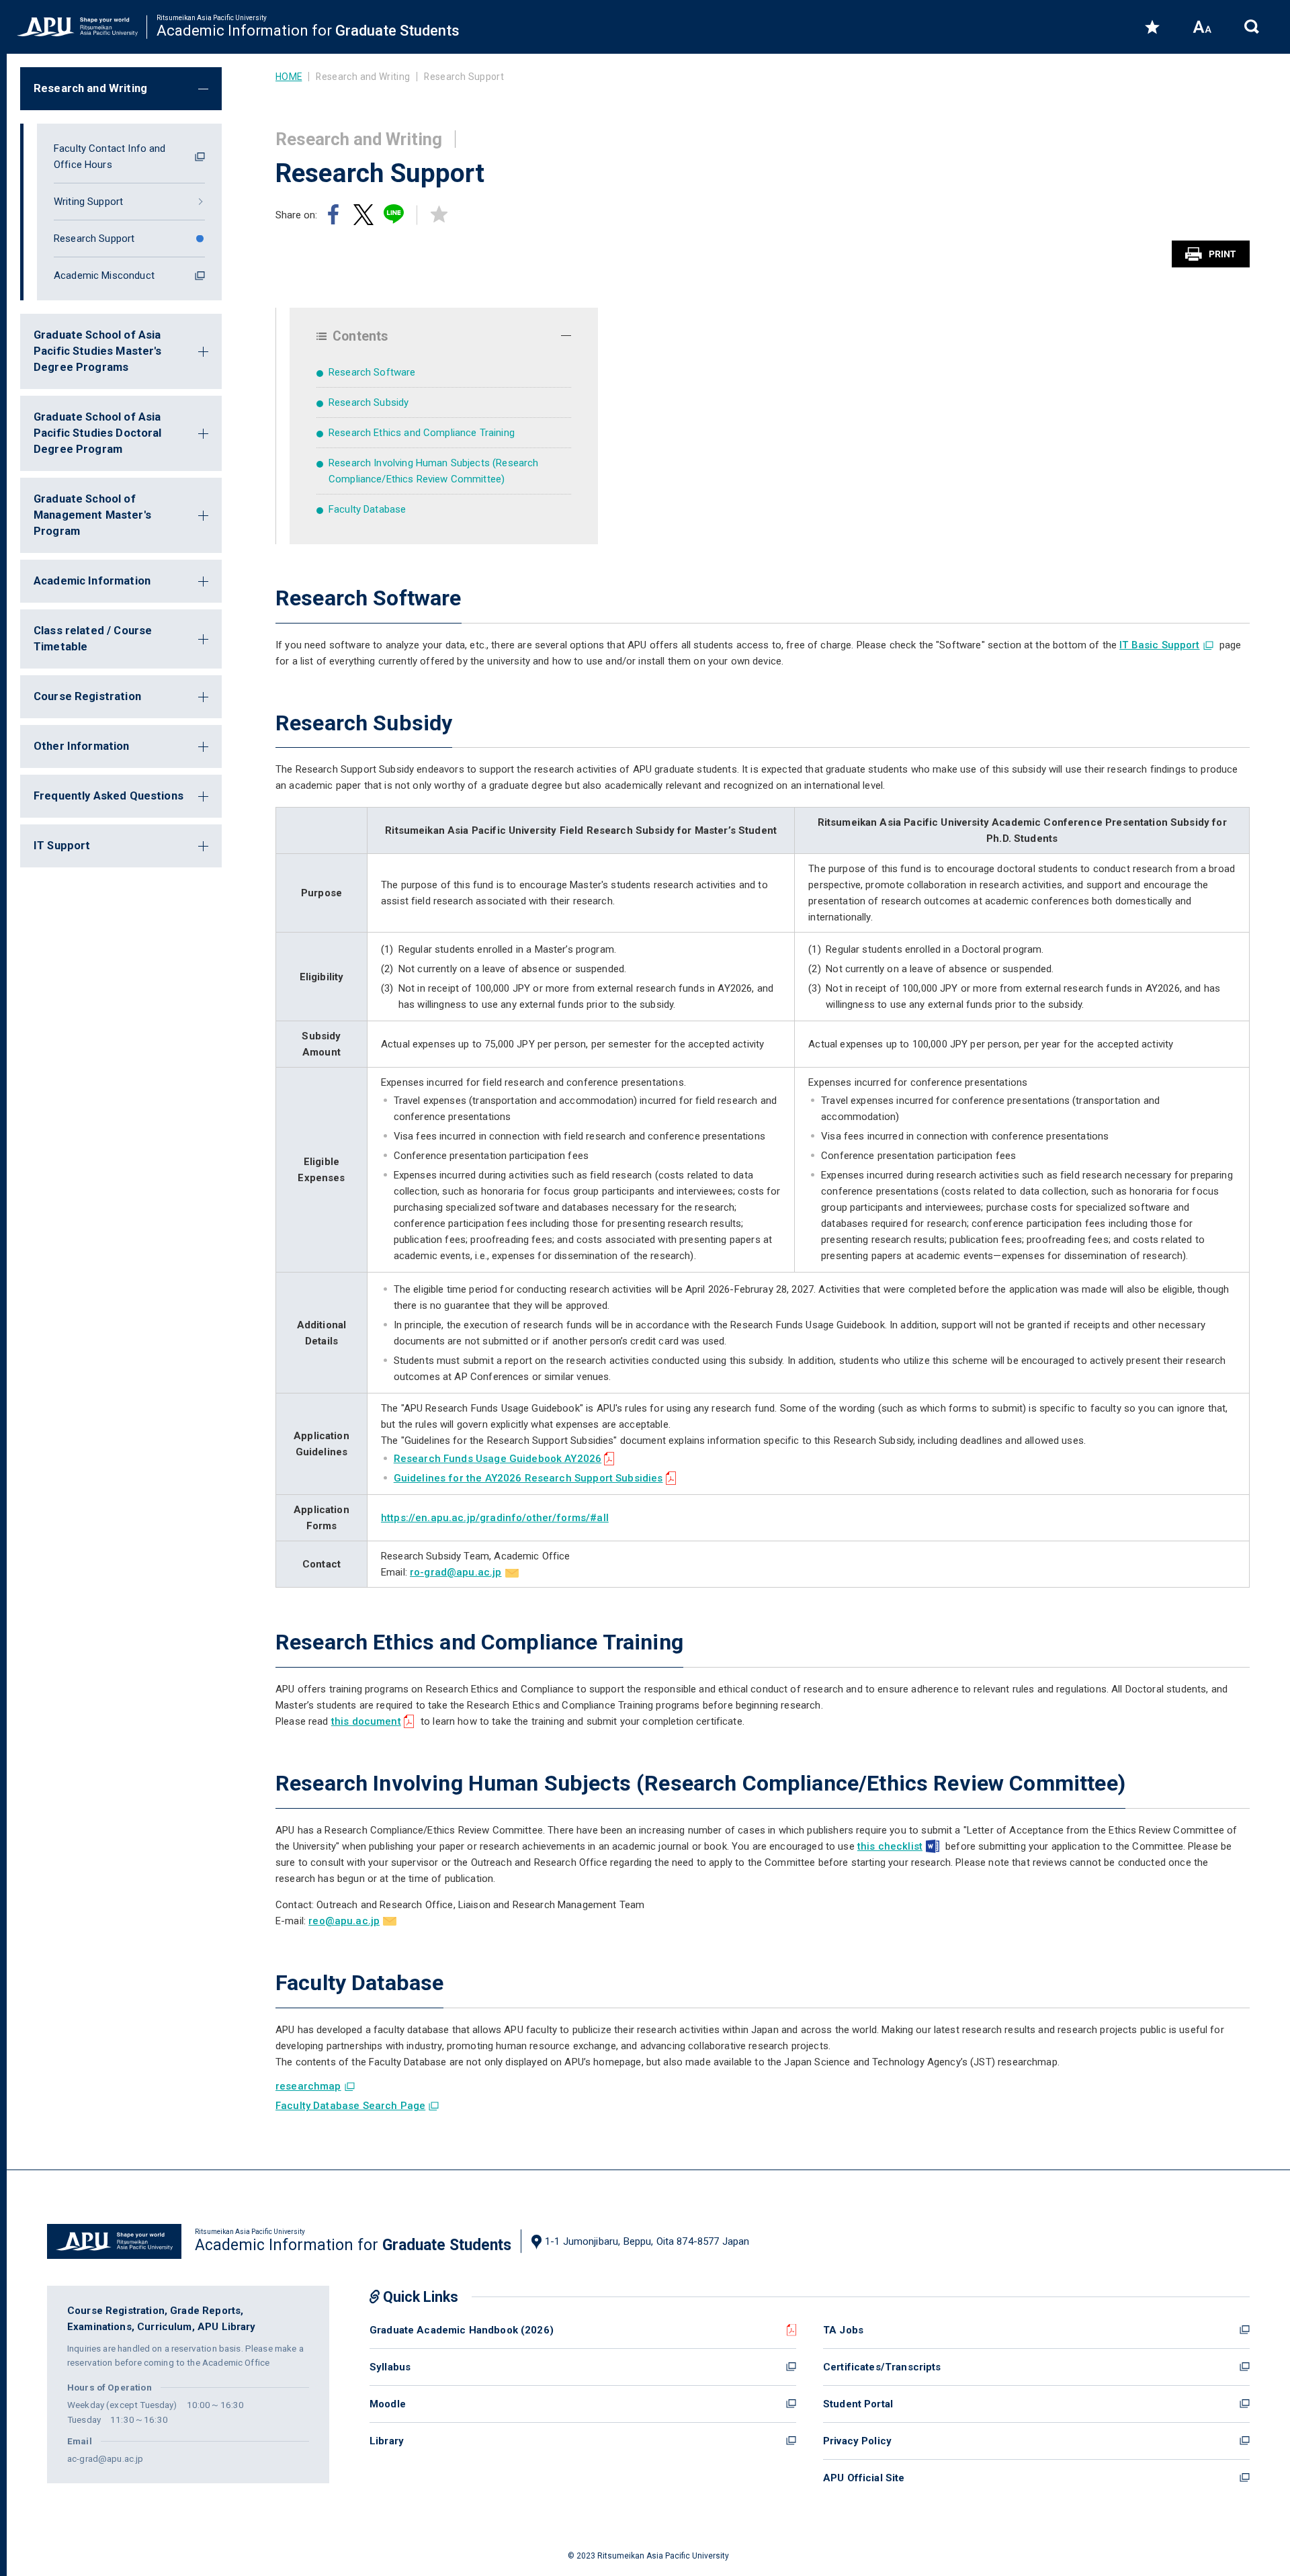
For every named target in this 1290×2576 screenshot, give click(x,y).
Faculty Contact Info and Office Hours (110, 157)
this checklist (890, 1846)
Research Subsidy (369, 402)
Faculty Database (367, 509)
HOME (289, 77)
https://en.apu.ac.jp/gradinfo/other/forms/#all (495, 1518)
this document (366, 1721)
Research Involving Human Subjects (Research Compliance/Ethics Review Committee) (433, 471)
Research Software (372, 372)
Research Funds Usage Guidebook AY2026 (498, 1459)
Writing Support (88, 202)
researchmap (308, 2086)
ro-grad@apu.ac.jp (456, 1572)
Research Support (94, 239)
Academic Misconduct (104, 275)
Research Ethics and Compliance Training (422, 433)
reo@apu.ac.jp (344, 1921)
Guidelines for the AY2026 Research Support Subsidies (528, 1478)
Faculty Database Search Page (350, 2106)
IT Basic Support (1159, 645)
